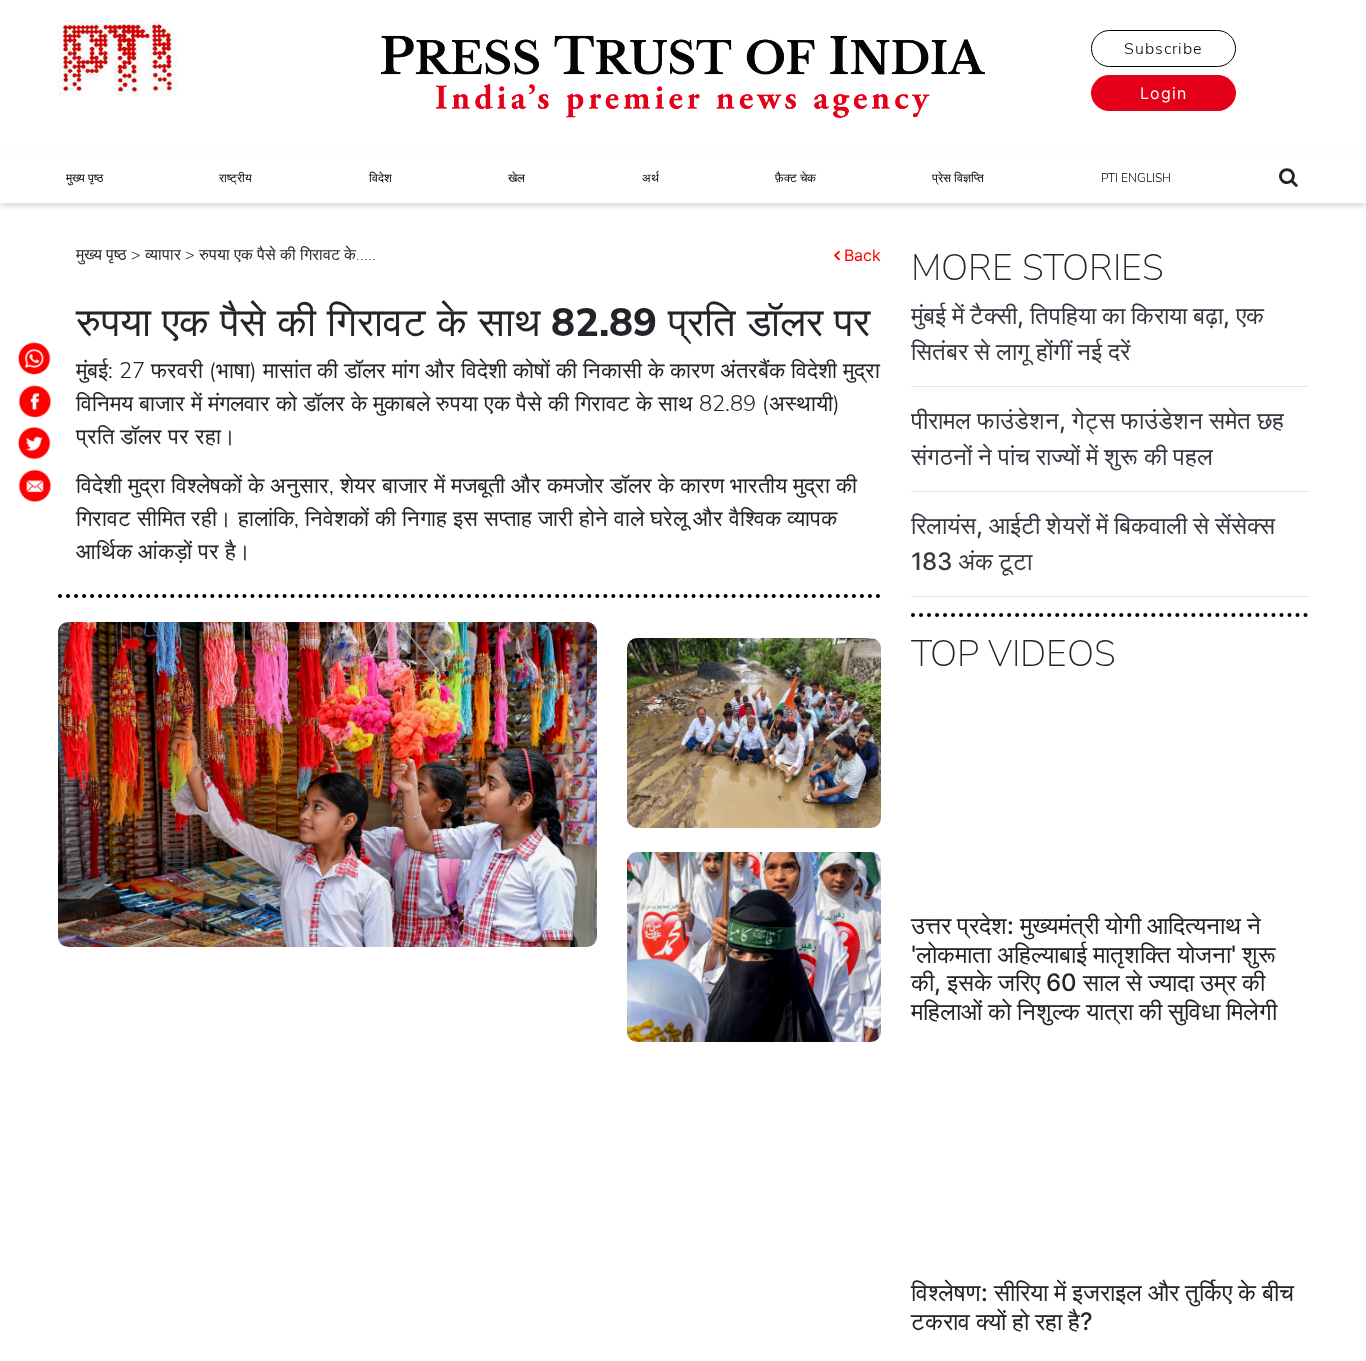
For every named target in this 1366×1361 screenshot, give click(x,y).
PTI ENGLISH (1136, 178)
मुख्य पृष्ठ (84, 178)
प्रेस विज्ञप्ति (958, 178)
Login (1163, 93)
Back (862, 255)
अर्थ (650, 178)
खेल (516, 178)
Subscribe (1163, 49)
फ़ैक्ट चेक (795, 178)
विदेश (380, 178)
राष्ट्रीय (235, 178)
